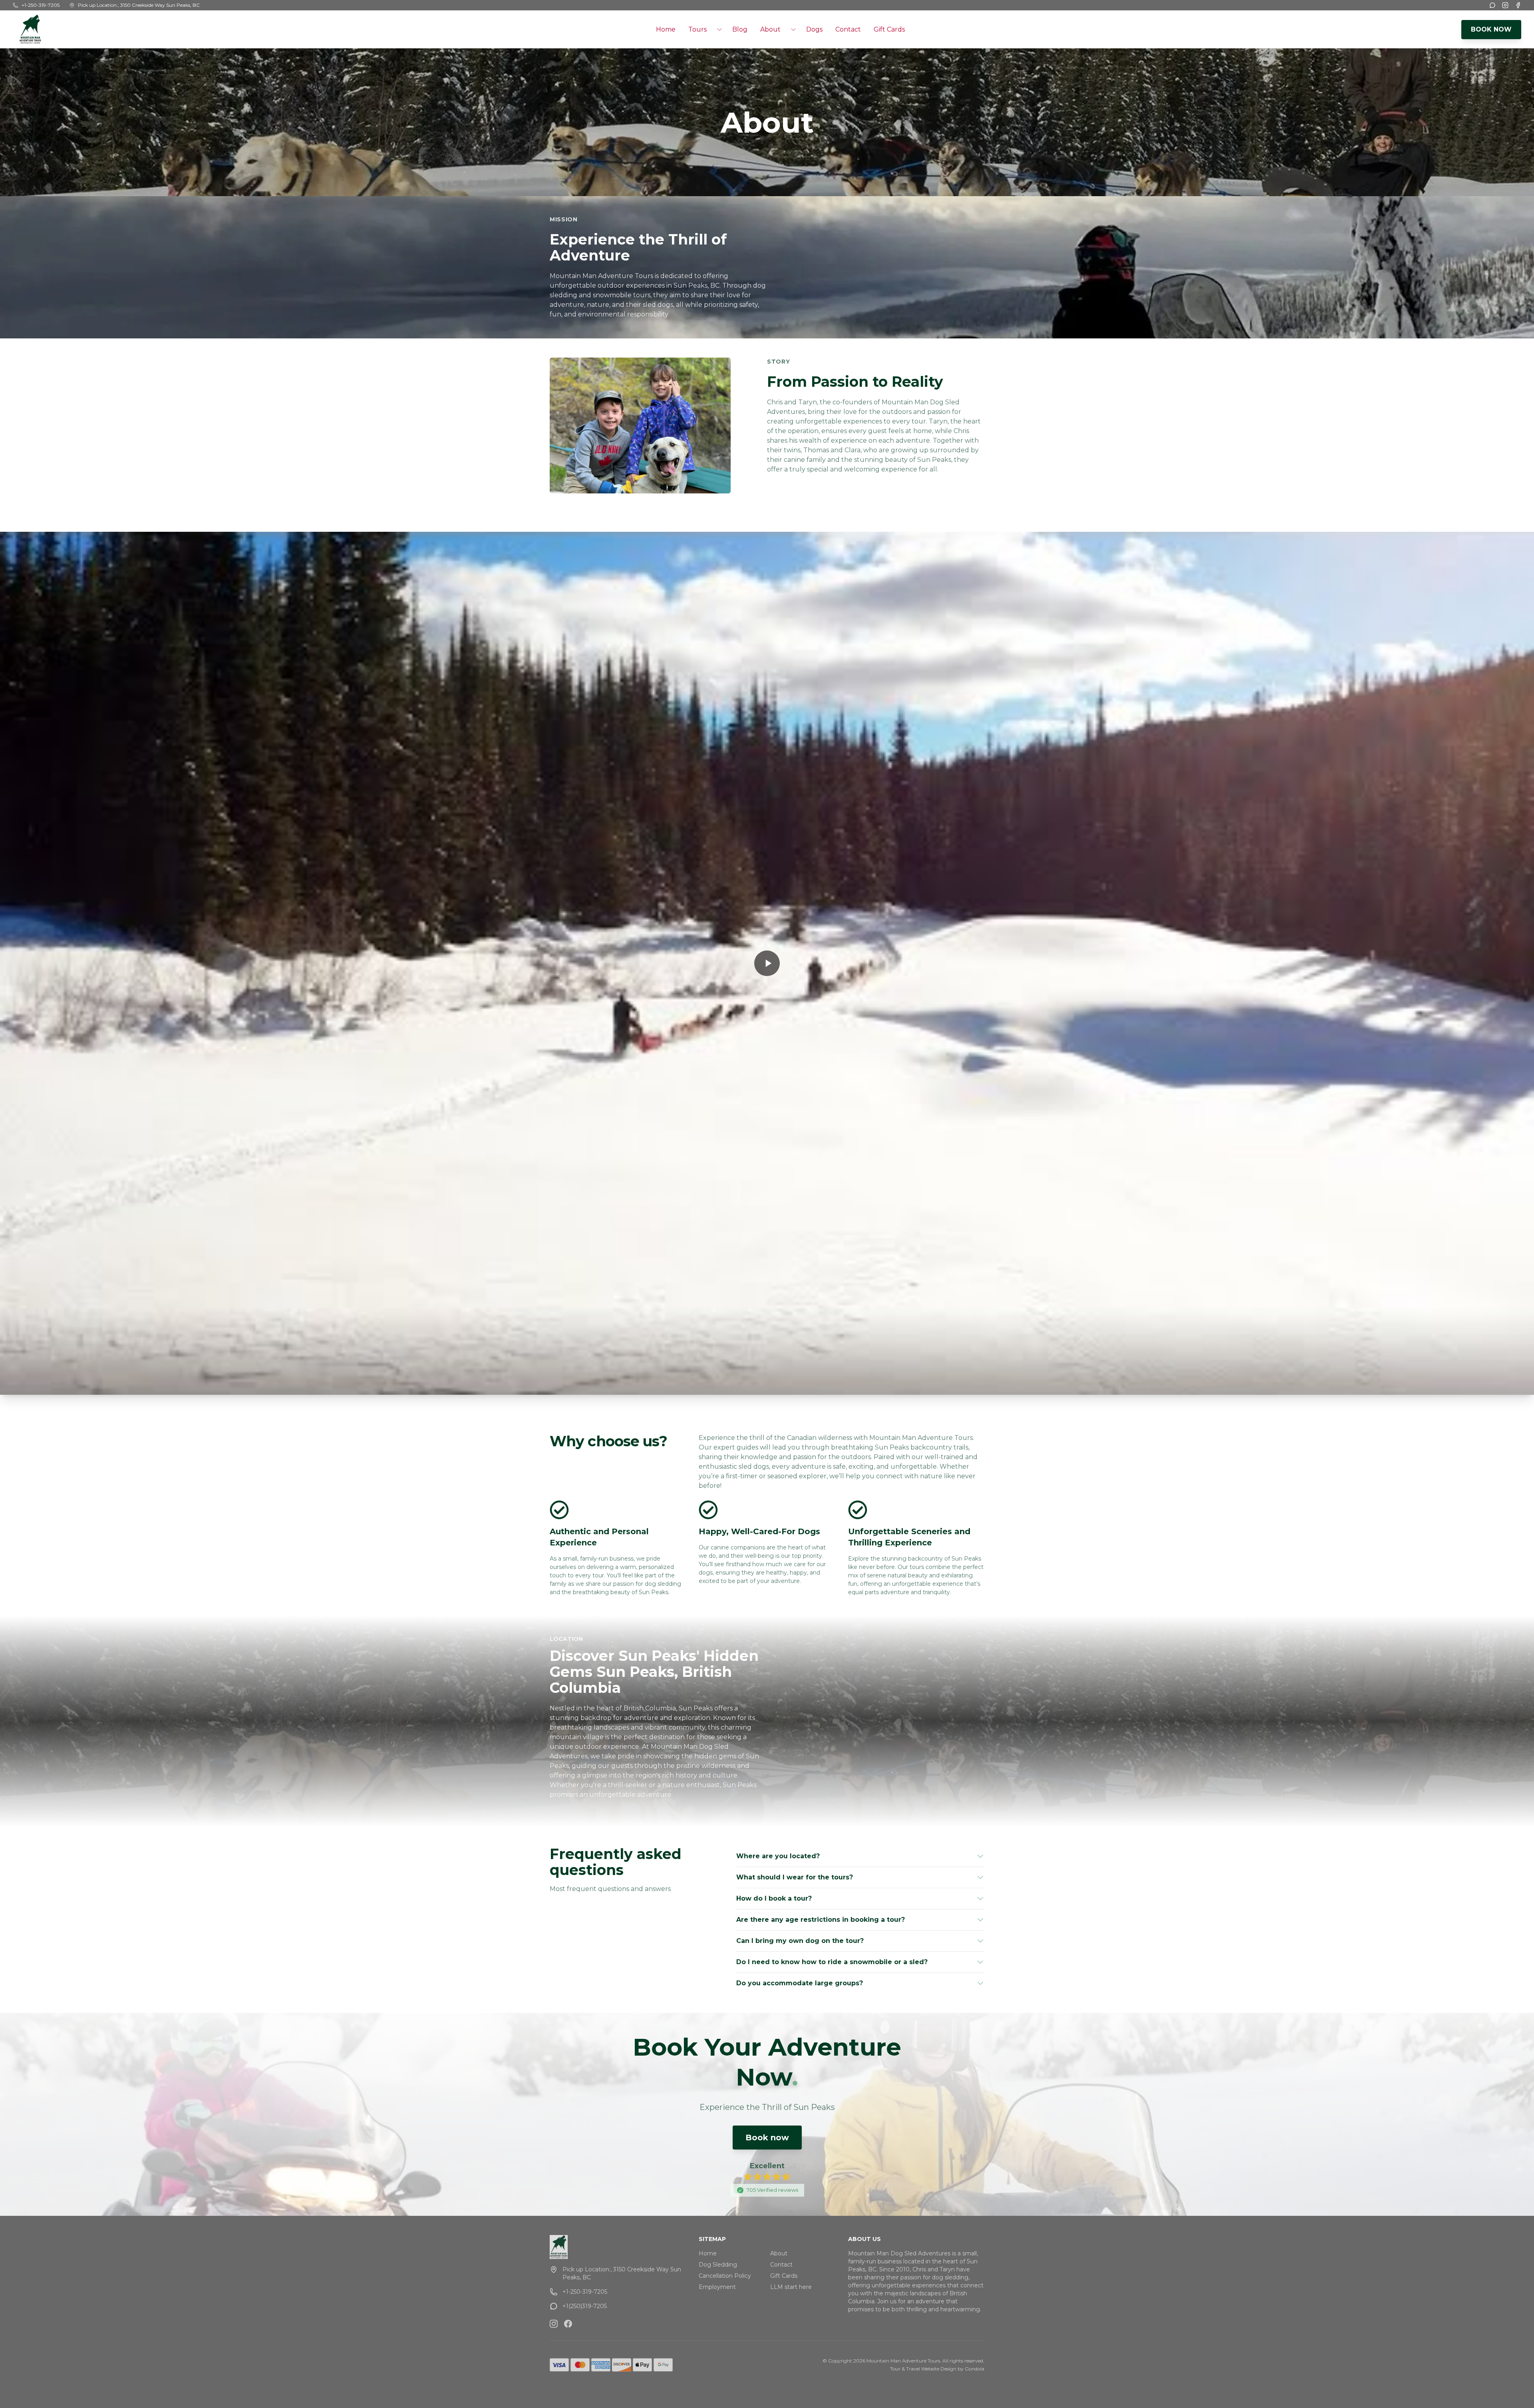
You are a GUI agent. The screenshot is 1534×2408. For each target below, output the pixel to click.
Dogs (814, 29)
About (779, 2253)
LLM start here (791, 2287)
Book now (767, 2138)
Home (666, 29)
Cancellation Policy (725, 2276)
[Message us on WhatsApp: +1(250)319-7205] (1492, 5)
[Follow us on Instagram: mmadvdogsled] (554, 2324)
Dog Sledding (718, 2265)
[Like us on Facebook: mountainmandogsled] (568, 2324)
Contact (848, 29)
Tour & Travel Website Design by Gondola (937, 2369)
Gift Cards (889, 29)
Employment (717, 2287)
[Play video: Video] (767, 963)
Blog (740, 29)
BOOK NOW (1491, 29)
